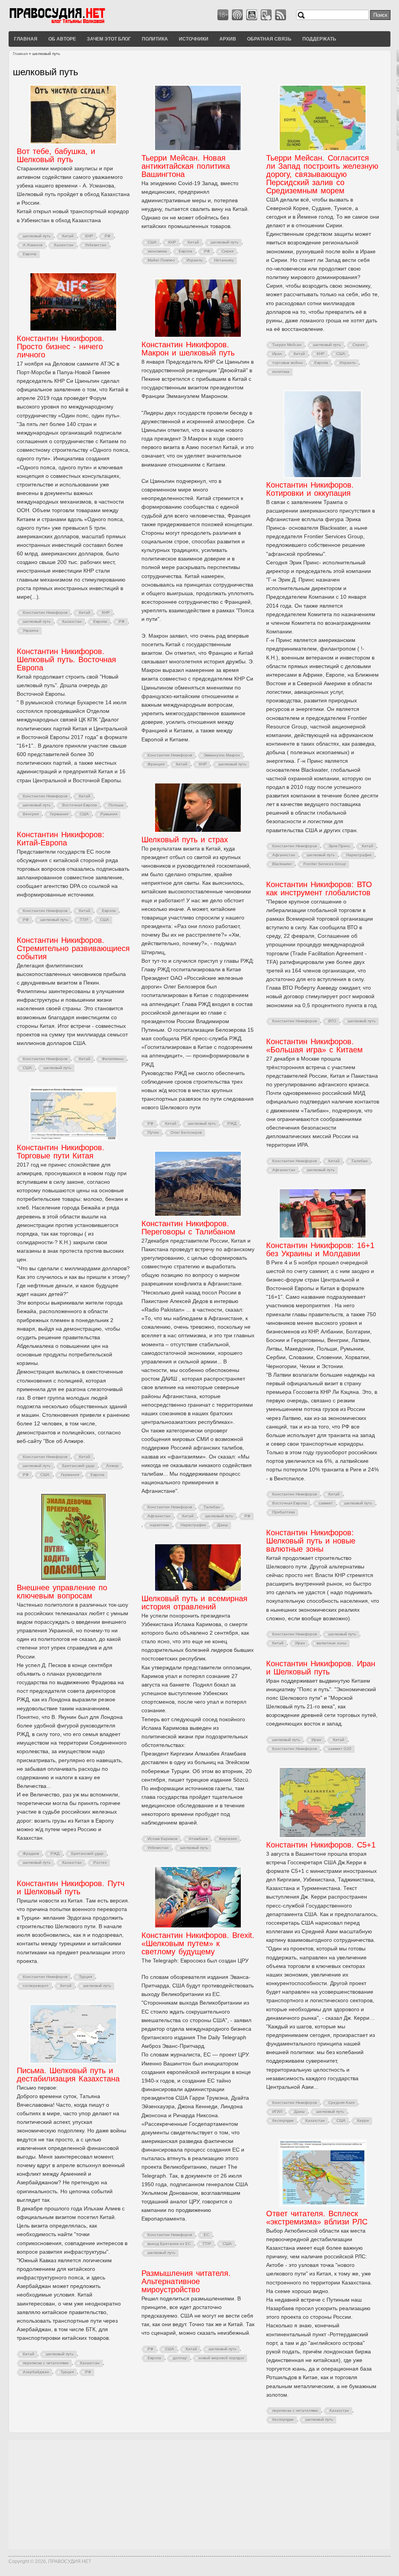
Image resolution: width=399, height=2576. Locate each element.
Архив (228, 39)
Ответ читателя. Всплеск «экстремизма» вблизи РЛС (317, 2218)
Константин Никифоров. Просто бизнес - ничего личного (61, 347)
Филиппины (113, 1059)
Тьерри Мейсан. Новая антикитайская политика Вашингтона (186, 166)
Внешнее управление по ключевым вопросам (62, 1592)
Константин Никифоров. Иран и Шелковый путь (321, 1668)
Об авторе (62, 39)
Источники (194, 39)
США (152, 242)
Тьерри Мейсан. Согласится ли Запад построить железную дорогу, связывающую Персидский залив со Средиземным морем (322, 174)
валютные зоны (332, 1643)
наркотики (160, 1525)
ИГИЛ (277, 2112)
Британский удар (79, 1466)
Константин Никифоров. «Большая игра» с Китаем (314, 1046)
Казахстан (64, 245)
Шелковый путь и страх (185, 840)
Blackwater (282, 864)
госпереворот (36, 1986)
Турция (86, 1977)
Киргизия (228, 1839)
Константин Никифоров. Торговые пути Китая (61, 1152)
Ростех (100, 1863)
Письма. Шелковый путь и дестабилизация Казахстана (68, 2075)
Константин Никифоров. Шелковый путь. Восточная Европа (66, 659)
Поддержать (319, 39)
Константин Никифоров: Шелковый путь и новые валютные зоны (311, 1541)
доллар (180, 2358)
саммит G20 (340, 1749)
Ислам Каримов (162, 1839)
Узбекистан (96, 245)
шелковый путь (37, 236)
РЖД (232, 1124)
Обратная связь (269, 39)
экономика (157, 251)
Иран (277, 354)
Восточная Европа (80, 805)
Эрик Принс (339, 846)
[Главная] (67, 23)
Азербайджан (36, 2372)
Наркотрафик (359, 855)
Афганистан (284, 855)
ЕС (207, 2235)
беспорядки (283, 2121)
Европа (30, 254)
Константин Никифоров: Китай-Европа (61, 839)
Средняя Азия (342, 2103)
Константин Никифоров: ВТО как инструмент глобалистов (319, 888)
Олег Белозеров (186, 1132)
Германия (59, 814)
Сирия (228, 251)
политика (281, 372)
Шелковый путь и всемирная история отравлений (194, 1603)
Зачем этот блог (109, 39)
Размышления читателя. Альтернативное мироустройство (186, 2281)
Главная (26, 39)
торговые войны (288, 363)
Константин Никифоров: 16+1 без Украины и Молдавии (320, 1249)
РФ (108, 236)
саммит (326, 1503)
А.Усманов (33, 245)
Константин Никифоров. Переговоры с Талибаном (188, 1228)
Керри (363, 2121)
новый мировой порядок (221, 2358)
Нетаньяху (224, 260)
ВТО (332, 1021)
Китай (68, 236)
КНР (89, 236)
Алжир (113, 1466)
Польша (116, 805)
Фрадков (31, 1854)
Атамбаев (198, 1839)
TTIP (84, 920)
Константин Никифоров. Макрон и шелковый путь (188, 349)
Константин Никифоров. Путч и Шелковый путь (71, 1887)
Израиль (195, 260)
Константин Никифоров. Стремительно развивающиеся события (73, 948)
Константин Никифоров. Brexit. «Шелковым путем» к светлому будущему (198, 1943)
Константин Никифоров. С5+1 (321, 1845)
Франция (156, 764)
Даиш (223, 1525)
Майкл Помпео (161, 260)
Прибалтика (284, 1512)
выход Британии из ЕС (169, 2244)
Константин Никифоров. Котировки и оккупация (310, 489)
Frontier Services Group (325, 864)
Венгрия (31, 814)
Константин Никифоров (45, 613)
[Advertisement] (199, 2495)
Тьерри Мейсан (287, 345)
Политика (155, 39)
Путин (153, 1132)
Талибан (360, 1161)
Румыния (109, 814)
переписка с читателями (46, 2363)
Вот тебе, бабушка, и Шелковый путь (56, 155)
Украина (31, 630)
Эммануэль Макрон (222, 755)
